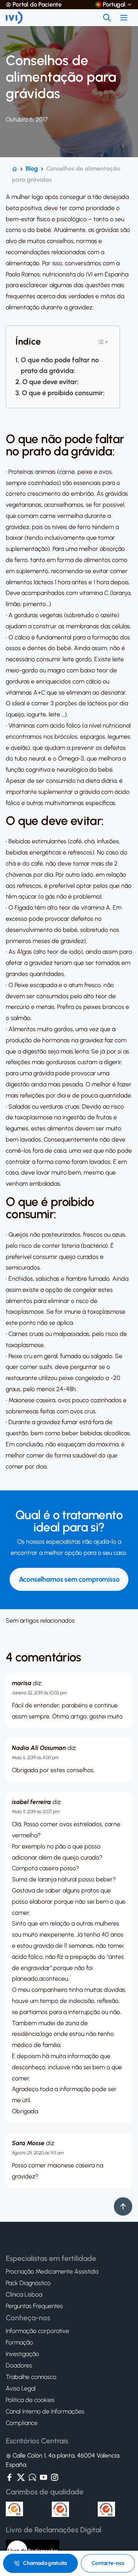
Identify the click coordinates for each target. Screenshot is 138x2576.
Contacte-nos (108, 2563)
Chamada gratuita (45, 2563)
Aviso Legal (21, 2389)
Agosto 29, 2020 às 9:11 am (38, 2153)
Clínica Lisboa (24, 2295)
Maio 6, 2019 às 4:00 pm (35, 1758)
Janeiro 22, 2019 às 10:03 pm (39, 1693)
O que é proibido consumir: (63, 393)
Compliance (22, 2423)
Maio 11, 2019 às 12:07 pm (36, 1812)
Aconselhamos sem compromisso (69, 1579)
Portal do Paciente (37, 5)
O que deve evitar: (50, 382)
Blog (32, 168)
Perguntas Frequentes (34, 2307)
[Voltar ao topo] (123, 2206)
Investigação (22, 2354)
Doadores (19, 2366)
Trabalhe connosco (31, 2377)
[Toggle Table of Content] (103, 342)
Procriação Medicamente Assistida (52, 2272)
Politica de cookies (30, 2400)
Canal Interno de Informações (45, 2412)
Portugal (114, 5)
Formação (19, 2343)
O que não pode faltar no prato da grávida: (60, 366)
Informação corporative (37, 2331)
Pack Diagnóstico (28, 2284)
